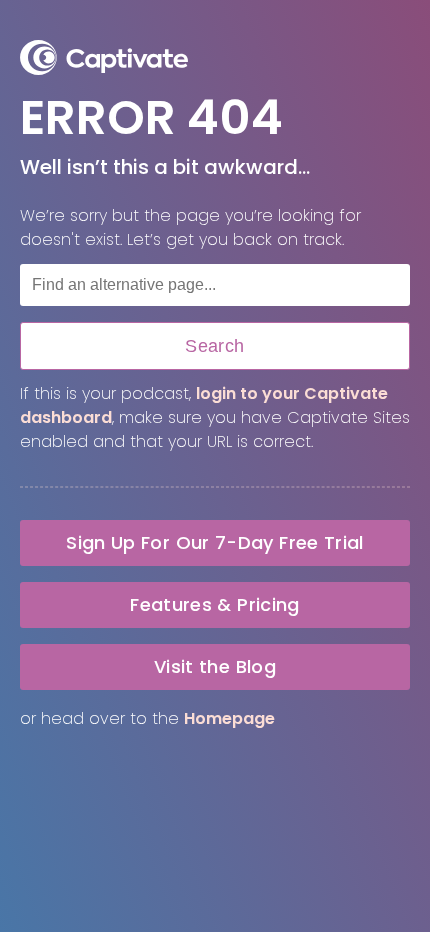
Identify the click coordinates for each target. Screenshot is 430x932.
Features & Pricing (214, 604)
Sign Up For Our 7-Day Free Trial (215, 542)
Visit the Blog (215, 666)
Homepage (229, 718)
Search (214, 346)
